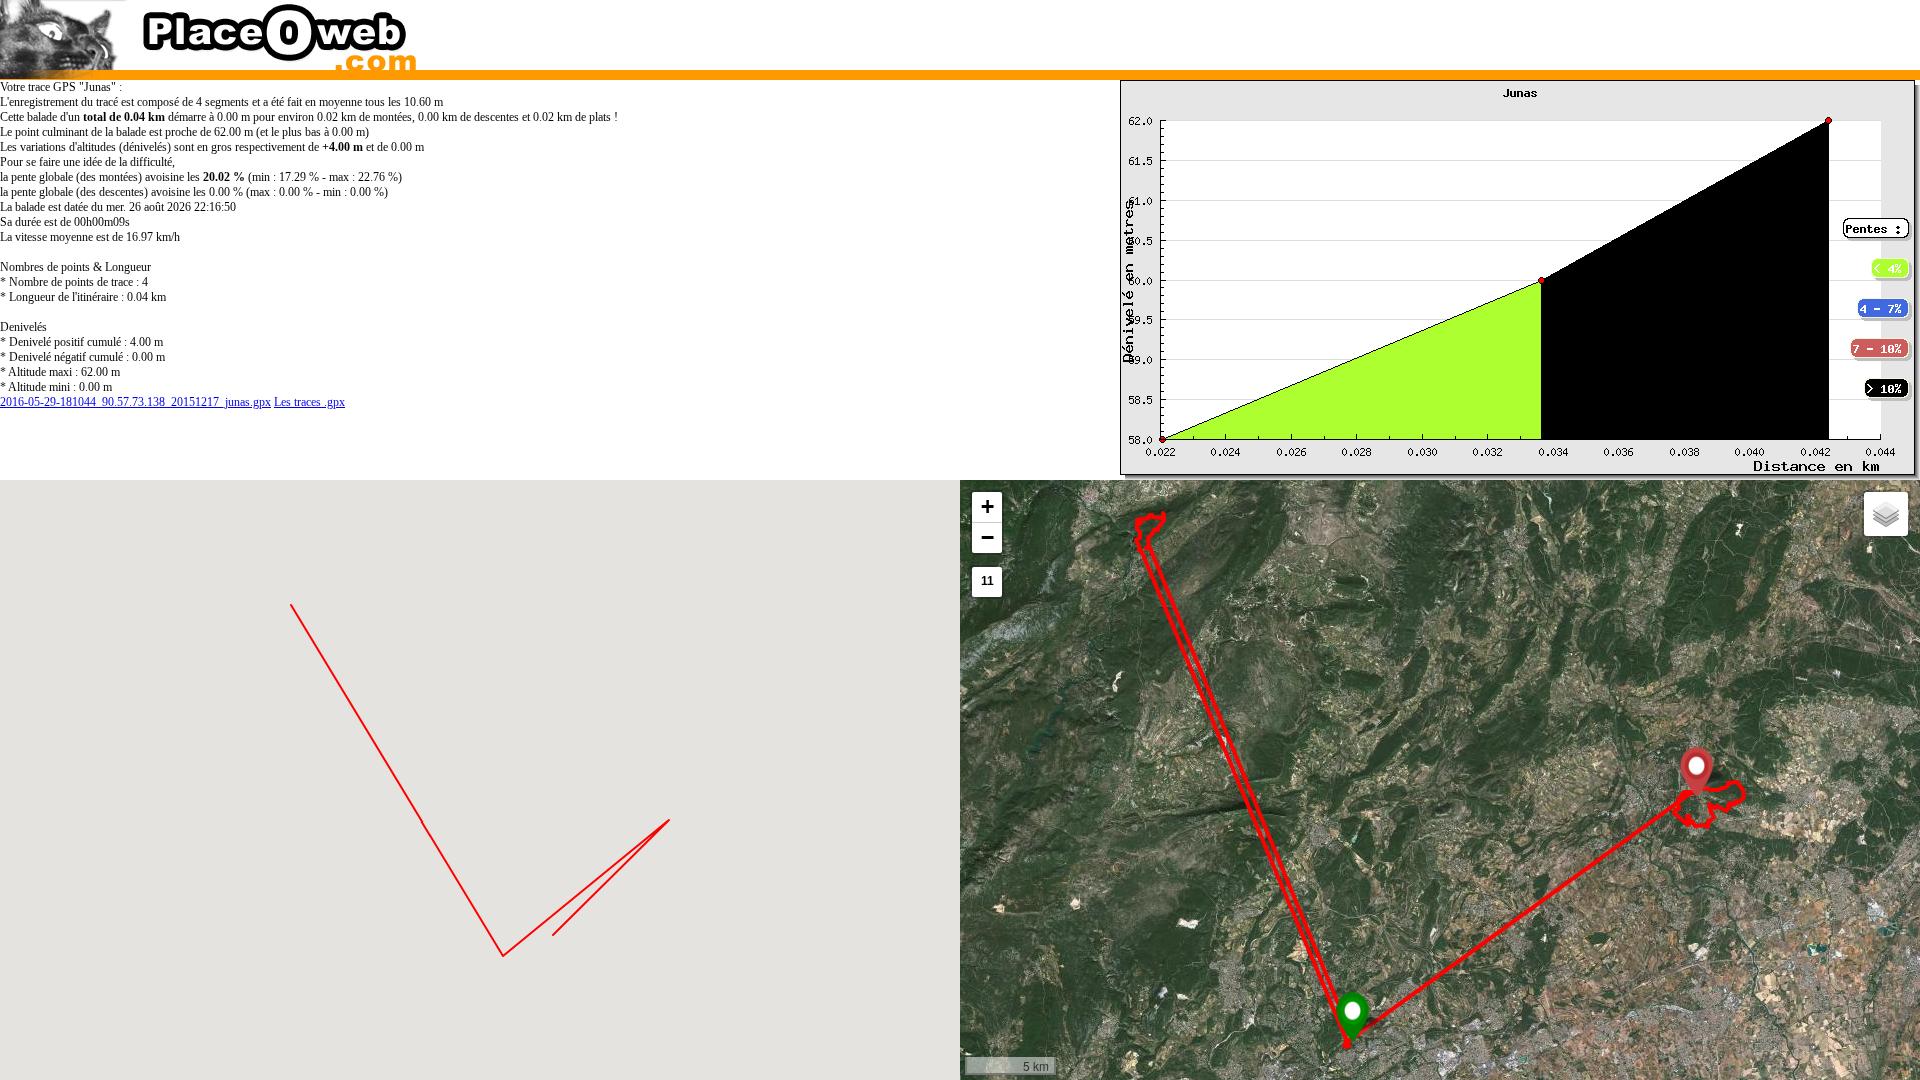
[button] (1352, 1017)
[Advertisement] (1414, 30)
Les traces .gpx (309, 402)
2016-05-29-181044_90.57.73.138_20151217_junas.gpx (135, 402)
